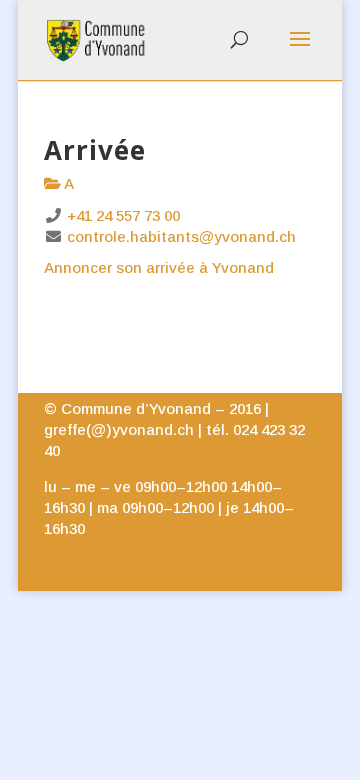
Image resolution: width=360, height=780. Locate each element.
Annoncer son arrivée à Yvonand (159, 267)
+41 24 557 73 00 (123, 215)
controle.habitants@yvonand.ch (181, 236)
